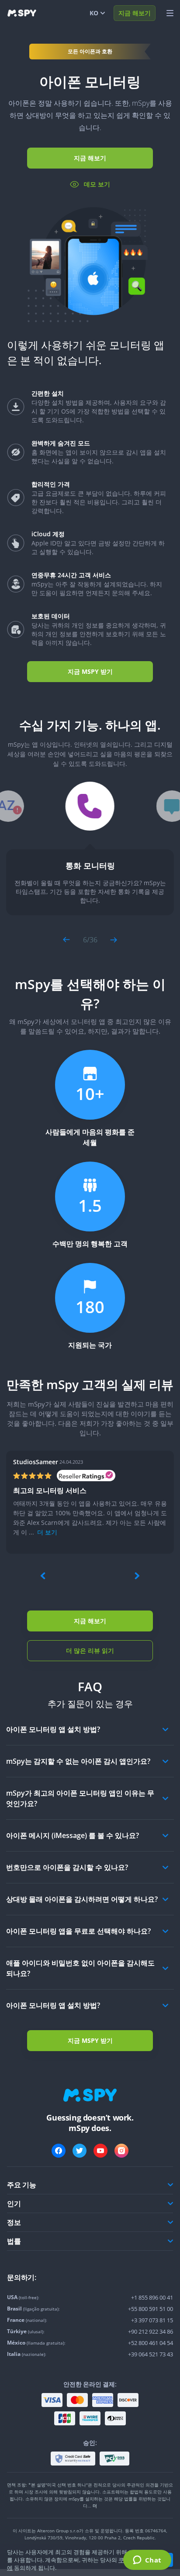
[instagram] (121, 2151)
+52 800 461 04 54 (151, 2343)
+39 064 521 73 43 (151, 2354)
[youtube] (100, 2151)
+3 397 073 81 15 (152, 2320)
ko (94, 13)
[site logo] (22, 13)
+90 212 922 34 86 (151, 2331)
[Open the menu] (170, 13)
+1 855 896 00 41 (152, 2297)
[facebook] (59, 2151)
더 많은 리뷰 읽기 (90, 1650)
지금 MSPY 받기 (90, 671)
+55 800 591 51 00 (151, 2309)
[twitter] (80, 2151)
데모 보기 (97, 184)
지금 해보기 (135, 13)
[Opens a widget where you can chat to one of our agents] (147, 2561)
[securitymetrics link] (73, 2459)
